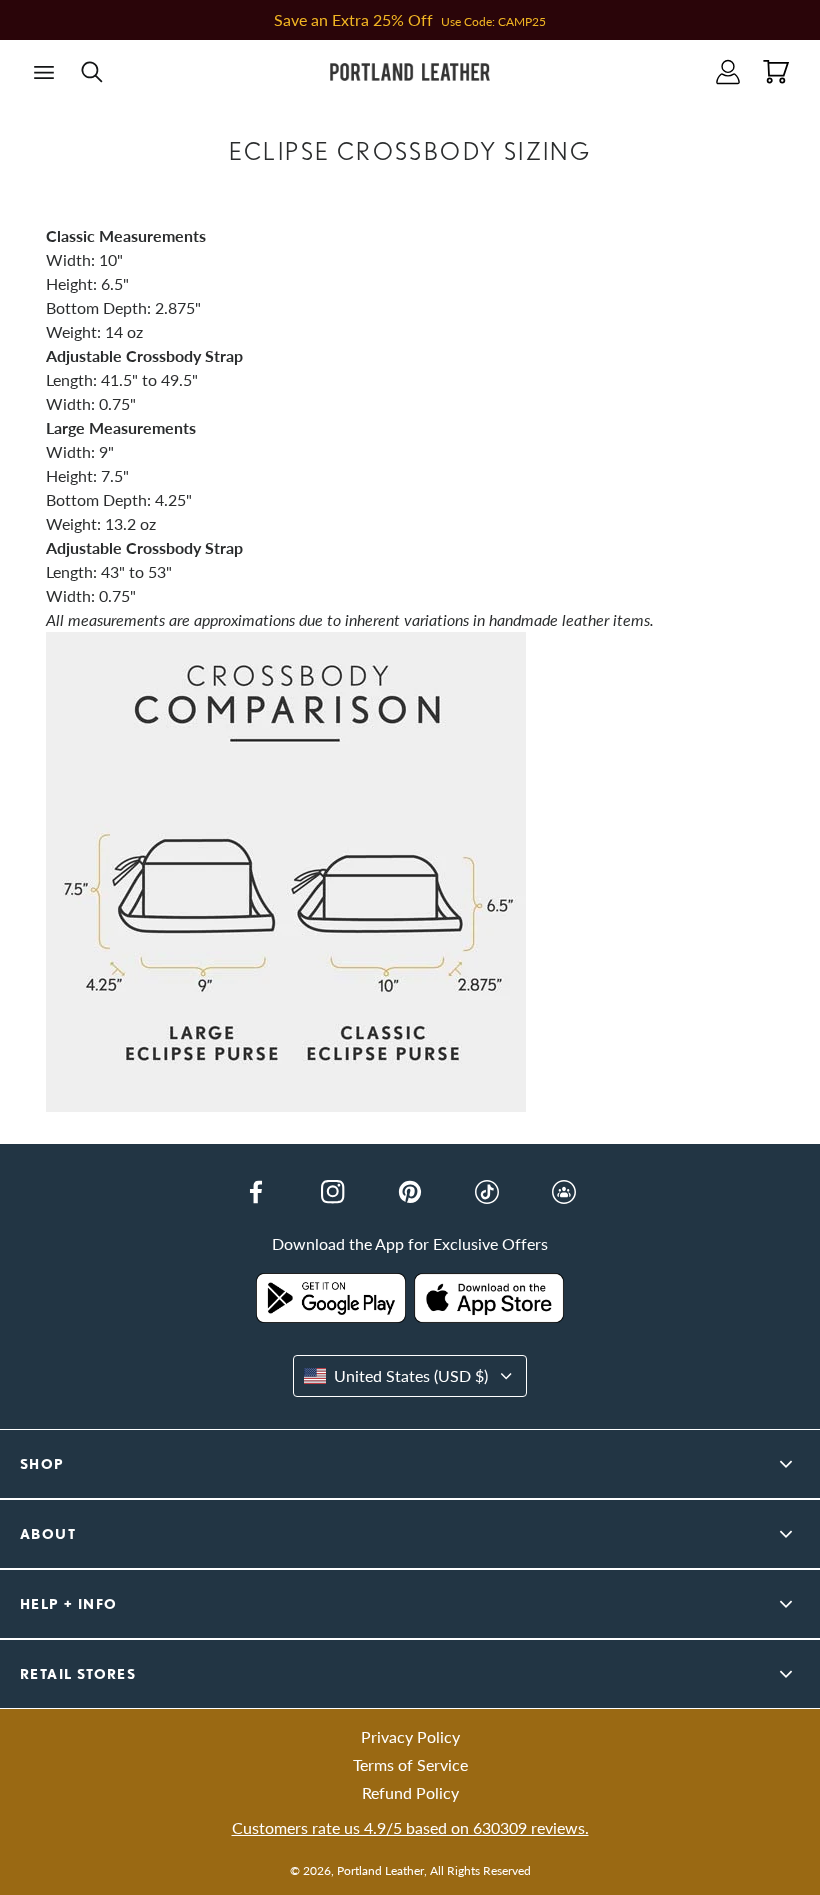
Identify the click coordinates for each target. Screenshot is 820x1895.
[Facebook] (256, 1192)
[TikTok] (487, 1192)
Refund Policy (410, 1792)
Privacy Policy (410, 1736)
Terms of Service (410, 1764)
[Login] (728, 72)
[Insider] (564, 1192)
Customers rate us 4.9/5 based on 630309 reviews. (410, 1827)
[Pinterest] (410, 1192)
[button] (44, 72)
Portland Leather (380, 1870)
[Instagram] (333, 1192)
